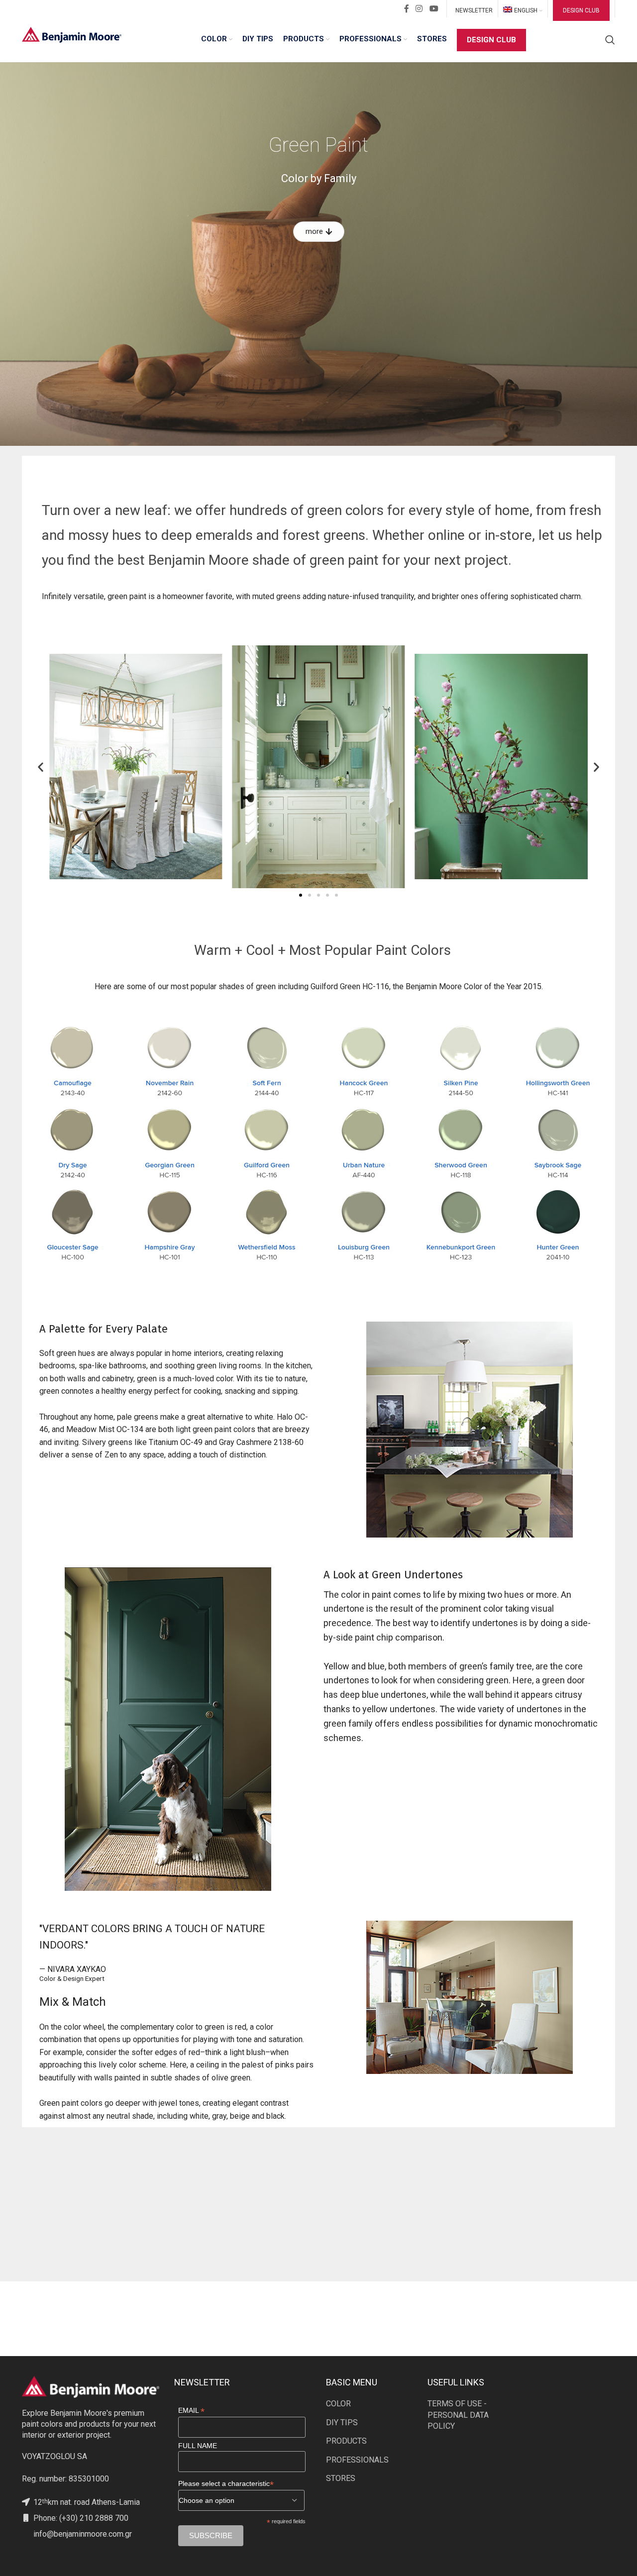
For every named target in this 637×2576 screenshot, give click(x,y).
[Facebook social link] (407, 9)
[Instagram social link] (419, 9)
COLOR (338, 2404)
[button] (41, 767)
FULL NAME (198, 2446)
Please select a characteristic (226, 2484)
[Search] (610, 40)
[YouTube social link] (434, 9)
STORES (341, 2478)
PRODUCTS (346, 2441)
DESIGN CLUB (581, 10)
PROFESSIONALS (357, 2460)
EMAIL (191, 2411)
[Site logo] (72, 34)
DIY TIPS (342, 2422)
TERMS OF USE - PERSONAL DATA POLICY (458, 2415)
